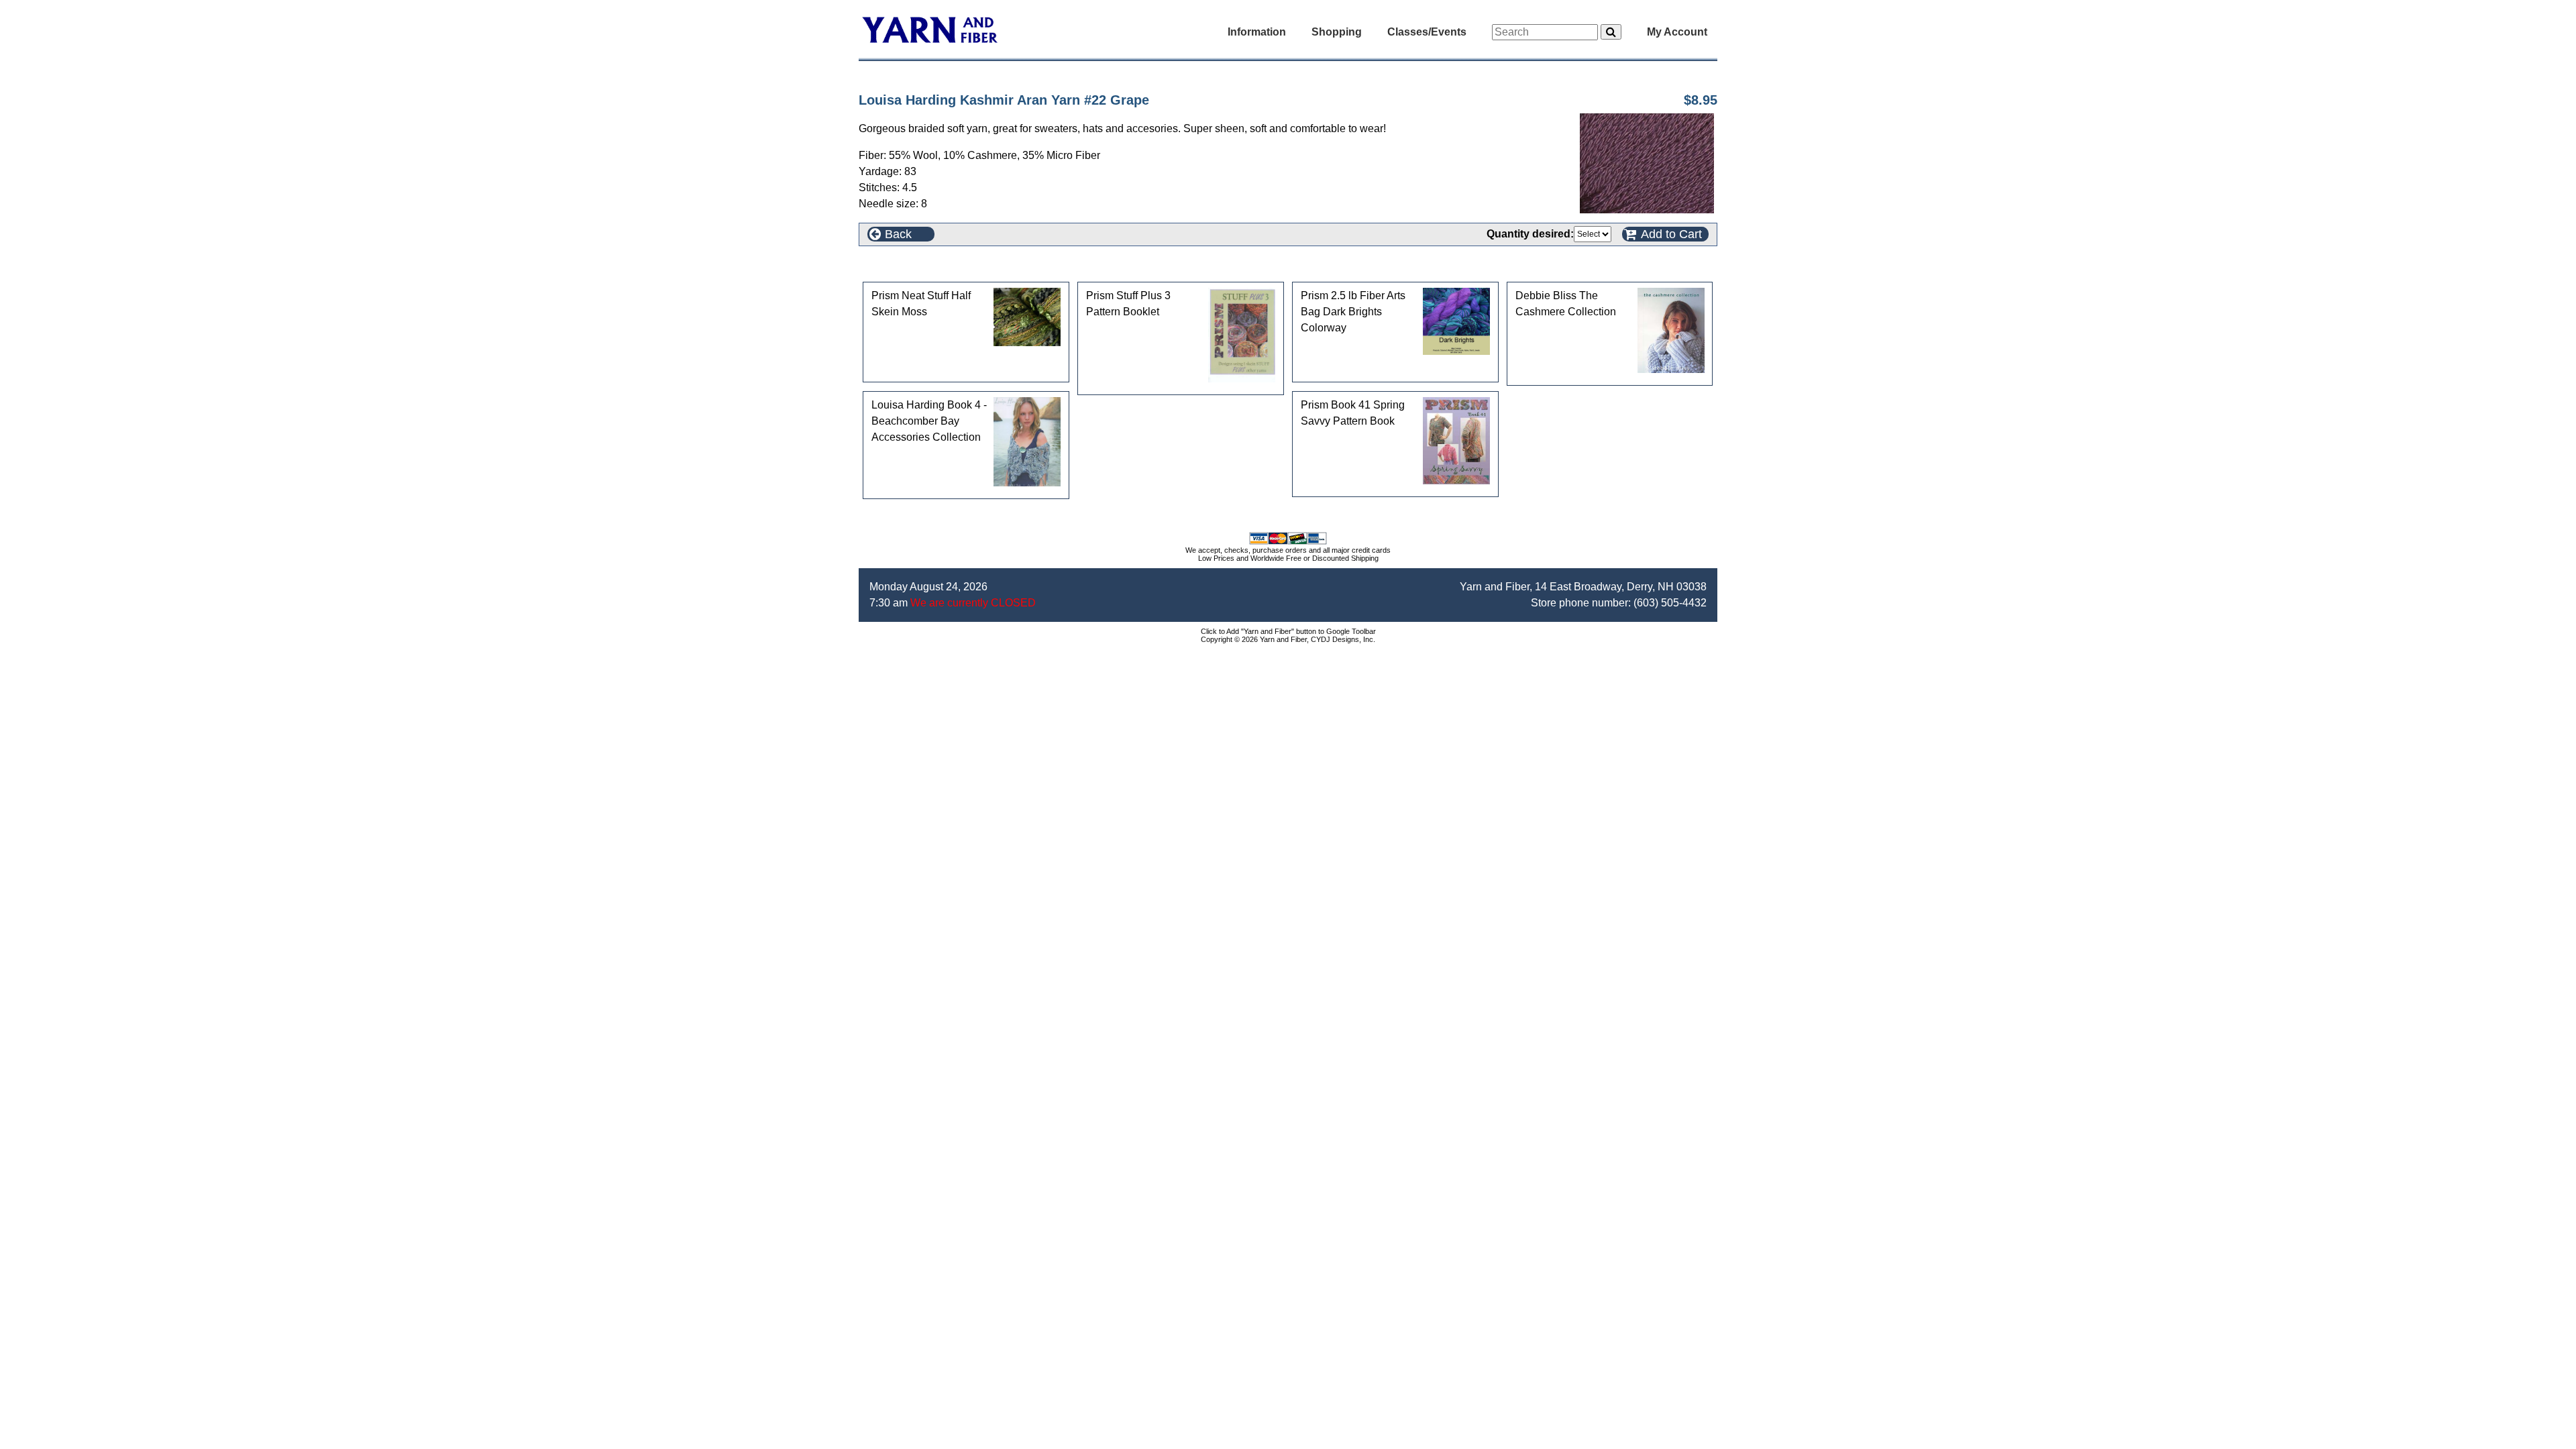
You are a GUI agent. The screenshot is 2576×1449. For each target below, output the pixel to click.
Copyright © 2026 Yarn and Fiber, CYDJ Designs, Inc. (1288, 639)
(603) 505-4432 (1670, 603)
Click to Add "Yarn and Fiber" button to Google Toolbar (1288, 631)
